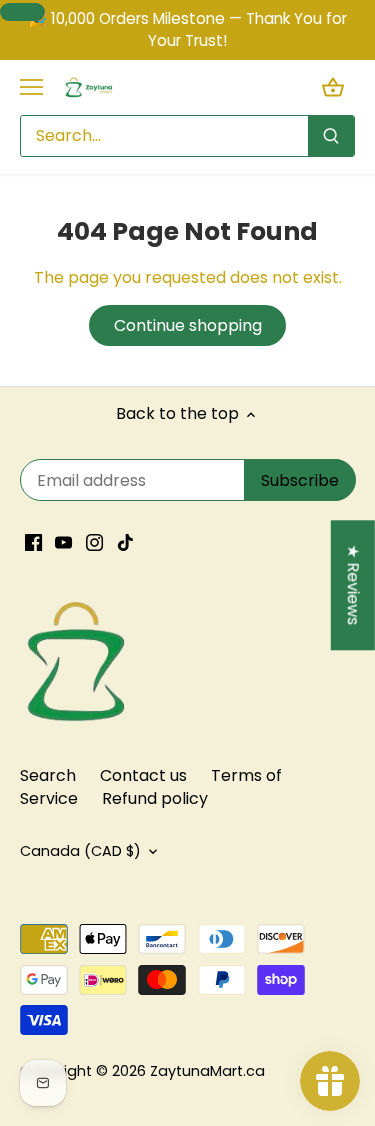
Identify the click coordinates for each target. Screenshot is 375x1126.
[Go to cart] (333, 87)
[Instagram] (94, 542)
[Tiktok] (125, 542)
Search (48, 775)
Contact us (143, 775)
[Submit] (331, 136)
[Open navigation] (31, 87)
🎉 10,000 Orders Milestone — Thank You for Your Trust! (187, 29)
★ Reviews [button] (353, 585)
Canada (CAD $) (80, 851)
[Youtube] (63, 542)
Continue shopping (188, 325)
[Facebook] (33, 542)
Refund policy (155, 798)
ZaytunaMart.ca (207, 1071)
